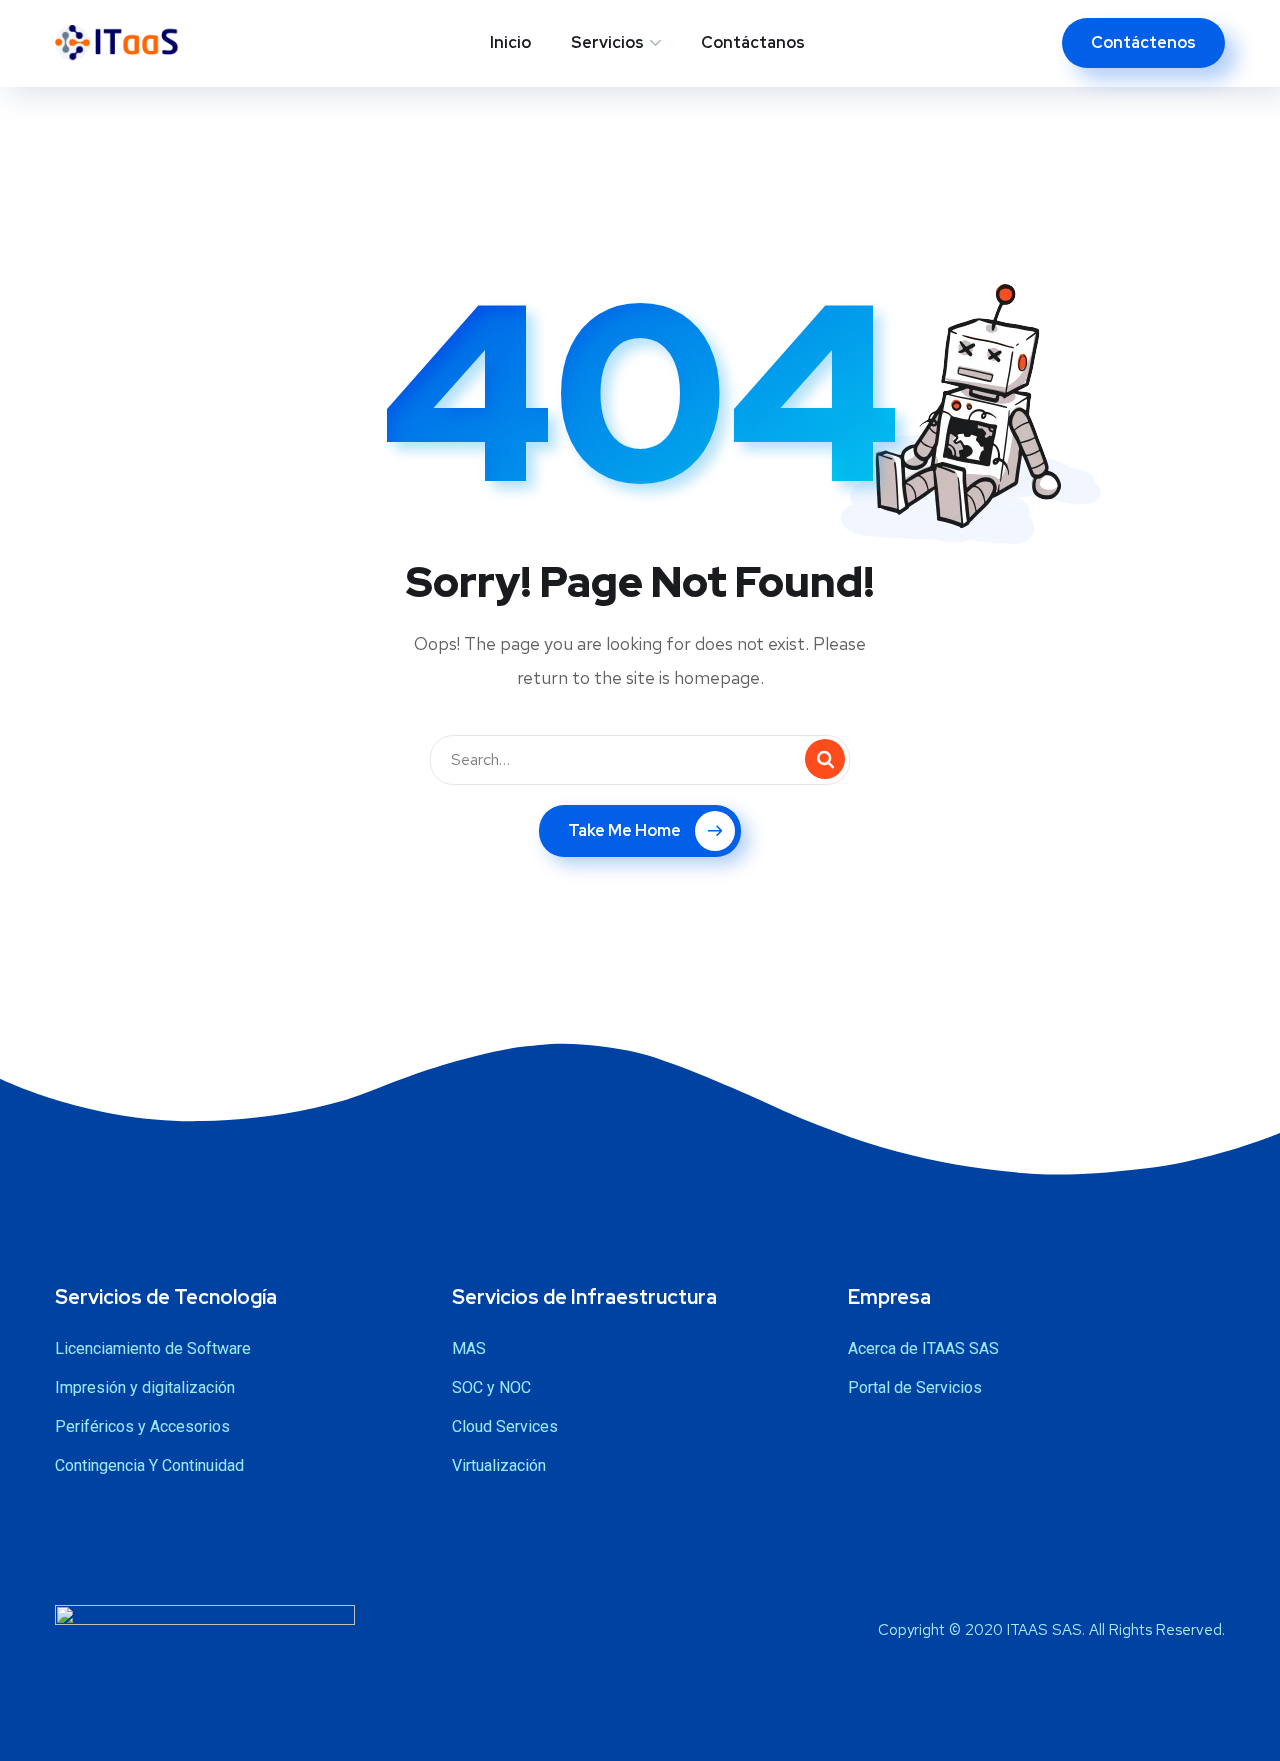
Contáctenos (1143, 42)
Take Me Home (624, 830)
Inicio (510, 42)
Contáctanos (753, 42)
